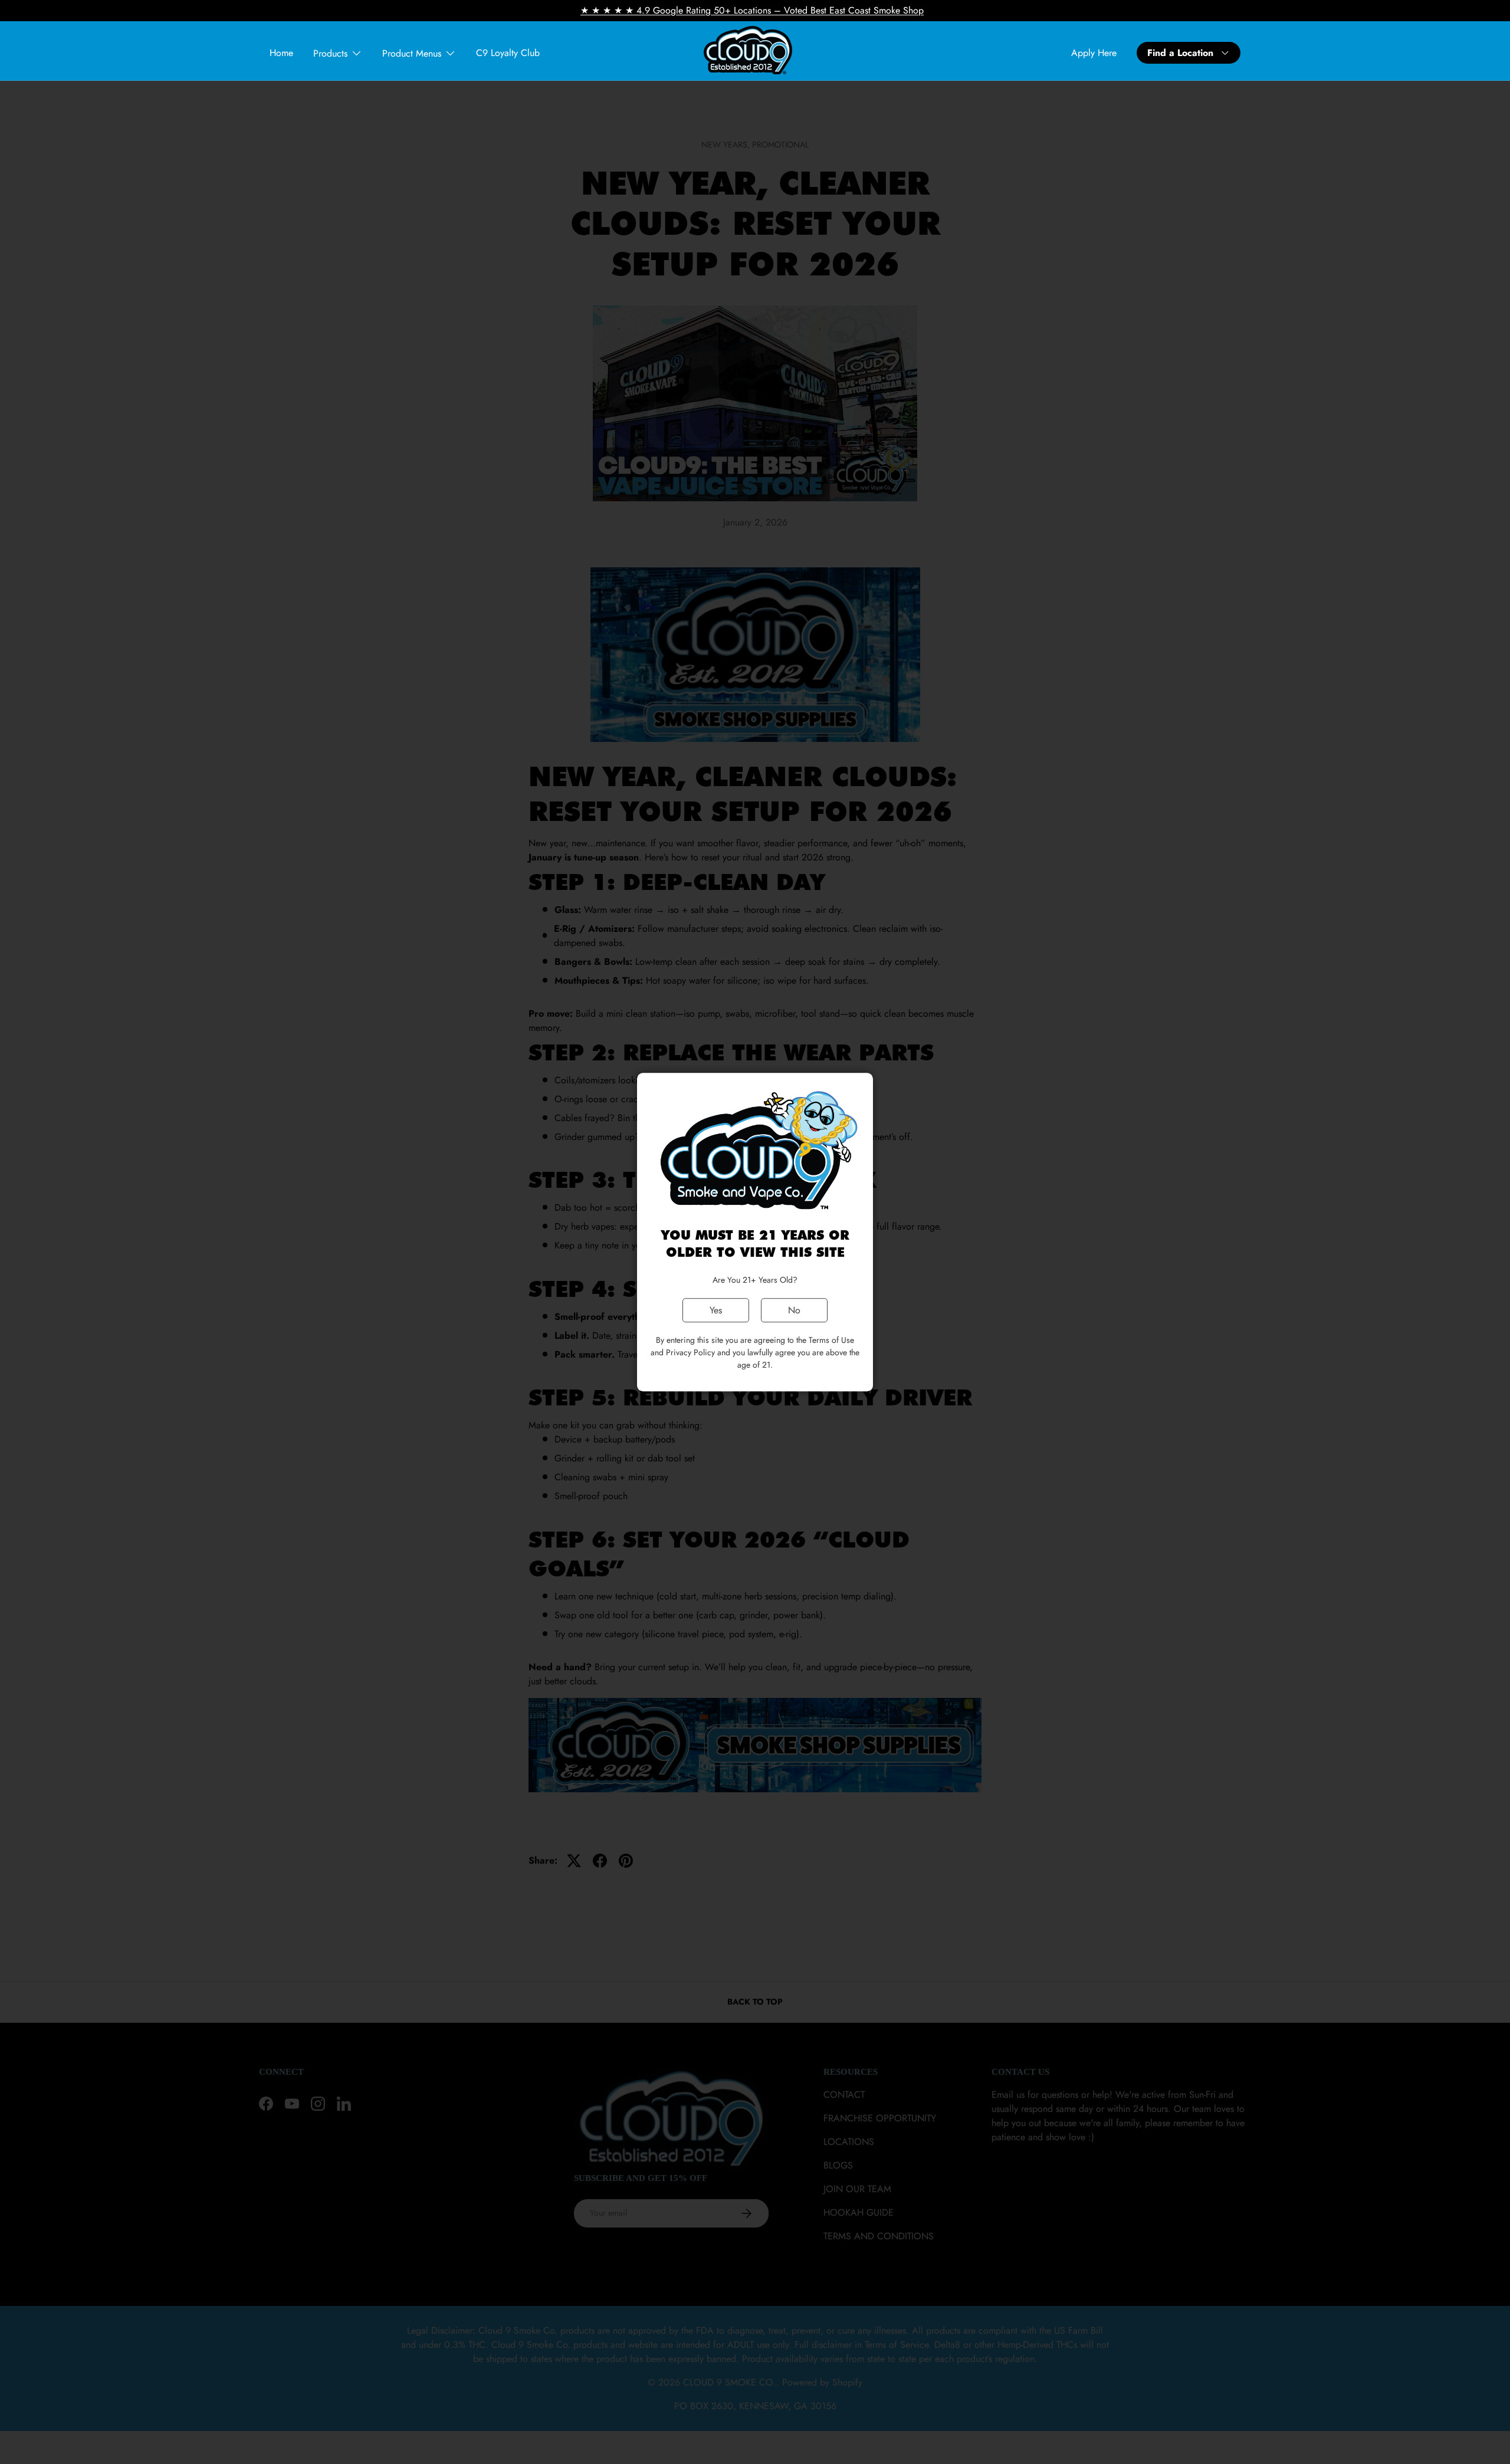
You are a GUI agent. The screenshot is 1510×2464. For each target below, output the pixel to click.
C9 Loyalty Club (508, 53)
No (794, 1310)
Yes (716, 1310)
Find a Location (1180, 53)
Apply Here (1094, 53)
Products (330, 53)
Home (281, 53)
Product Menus (412, 53)
